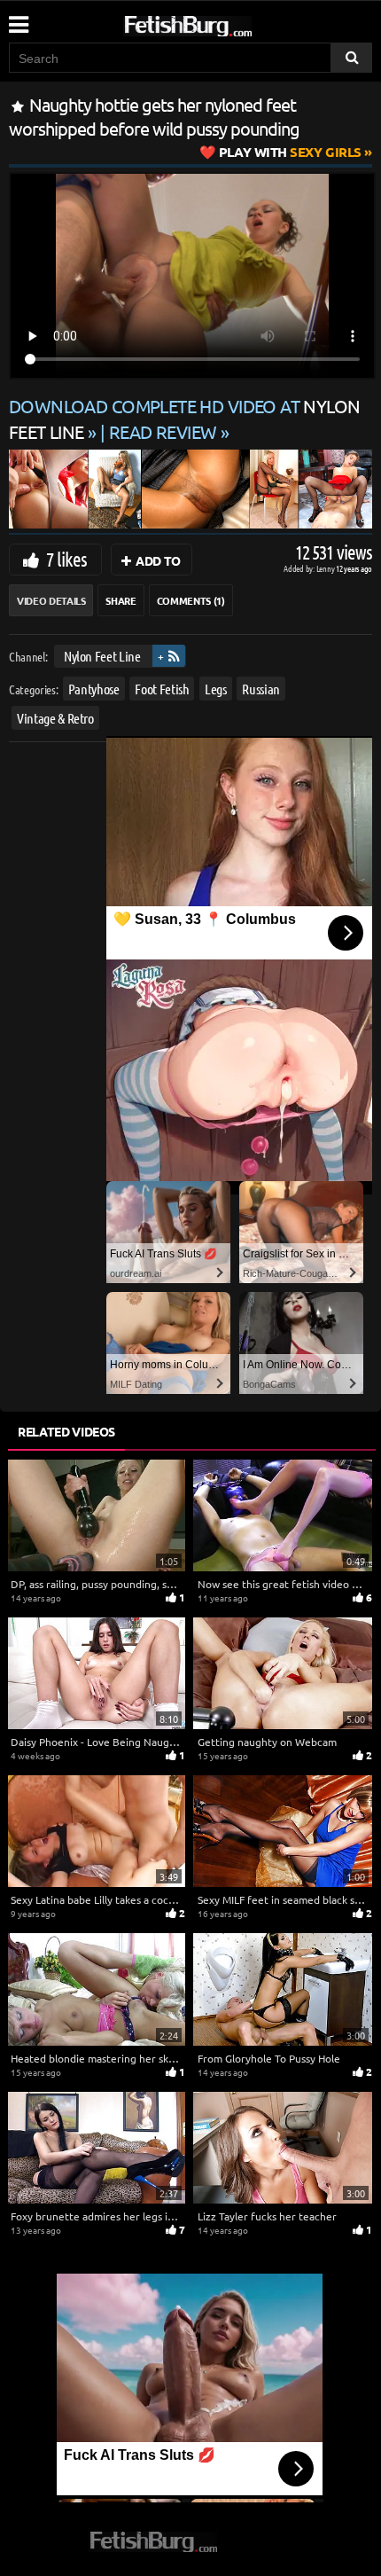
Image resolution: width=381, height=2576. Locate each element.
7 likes (66, 559)
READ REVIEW (163, 431)
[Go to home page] (222, 23)
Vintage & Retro (55, 718)
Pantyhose (94, 688)
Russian (261, 688)
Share (121, 600)
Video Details (51, 600)
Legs (216, 688)
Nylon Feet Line (102, 656)
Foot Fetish (162, 688)
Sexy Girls (290, 152)
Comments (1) (191, 600)
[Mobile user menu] (18, 19)
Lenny (327, 568)
